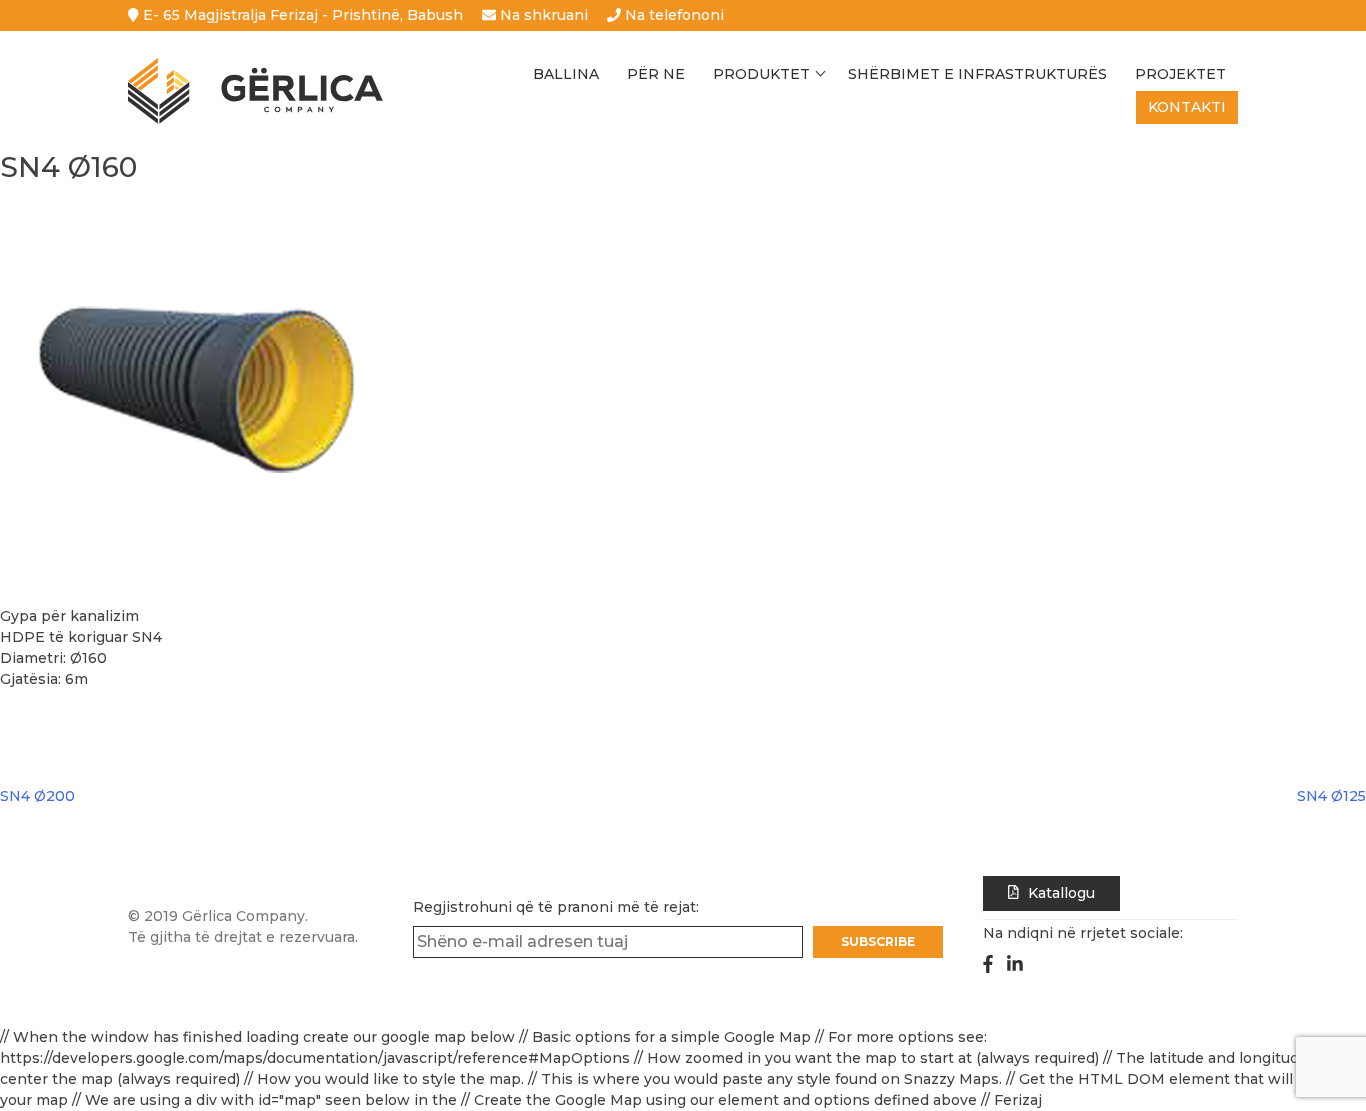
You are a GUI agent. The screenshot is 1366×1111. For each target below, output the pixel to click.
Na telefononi (672, 15)
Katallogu (1059, 893)
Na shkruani (542, 15)
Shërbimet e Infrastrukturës (977, 74)
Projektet (1180, 74)
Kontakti (1187, 107)
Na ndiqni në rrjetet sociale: (1083, 933)
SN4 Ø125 (1331, 796)
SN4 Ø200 (37, 796)
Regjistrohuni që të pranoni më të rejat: (556, 907)
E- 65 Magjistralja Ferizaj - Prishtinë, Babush (301, 15)
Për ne (656, 74)
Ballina (566, 74)
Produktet (761, 74)
